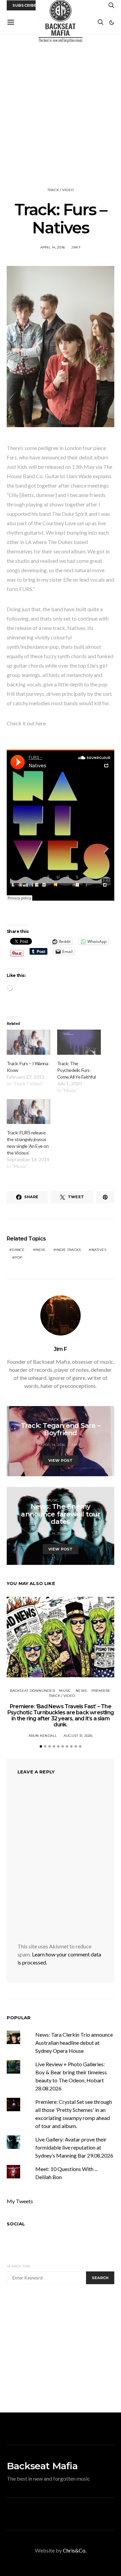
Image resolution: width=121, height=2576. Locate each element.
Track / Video (61, 190)
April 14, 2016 (53, 247)
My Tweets (20, 2201)
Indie (40, 1250)
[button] (112, 22)
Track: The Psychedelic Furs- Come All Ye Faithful (76, 1070)
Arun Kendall (43, 1736)
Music (53, 1500)
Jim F (76, 247)
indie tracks (68, 1250)
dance (18, 1250)
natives (99, 1250)
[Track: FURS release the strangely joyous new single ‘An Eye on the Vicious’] (29, 1112)
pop (18, 1257)
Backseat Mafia (42, 2466)
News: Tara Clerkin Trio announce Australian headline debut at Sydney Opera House (74, 2043)
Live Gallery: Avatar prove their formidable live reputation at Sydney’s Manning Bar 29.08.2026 (74, 2147)
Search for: (19, 2266)
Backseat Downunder (32, 1691)
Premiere (101, 1691)
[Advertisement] (61, 111)
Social (16, 2224)
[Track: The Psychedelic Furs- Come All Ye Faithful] (79, 1042)
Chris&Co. (75, 2550)
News (69, 1500)
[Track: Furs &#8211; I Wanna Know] (29, 1042)
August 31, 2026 (78, 1736)
